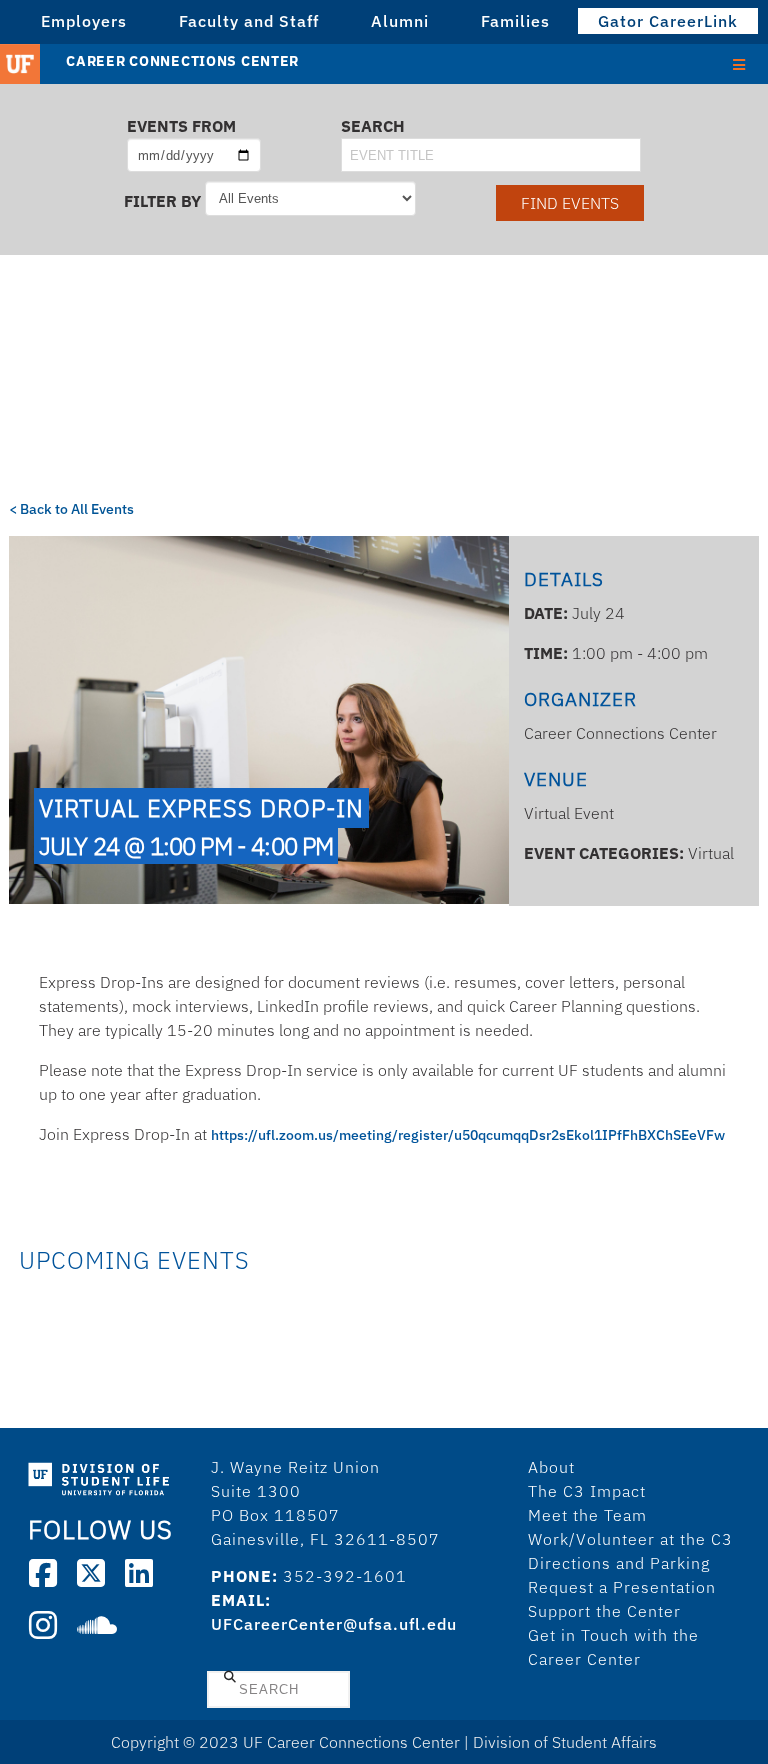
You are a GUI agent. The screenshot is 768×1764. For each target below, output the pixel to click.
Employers (84, 21)
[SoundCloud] (97, 1625)
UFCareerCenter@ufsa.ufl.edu (334, 1624)
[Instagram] (43, 1625)
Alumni (400, 21)
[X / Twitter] (91, 1573)
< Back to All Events (71, 509)
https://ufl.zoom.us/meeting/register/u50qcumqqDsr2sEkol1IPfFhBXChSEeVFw (468, 1135)
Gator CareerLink (668, 21)
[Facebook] (43, 1573)
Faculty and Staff (249, 21)
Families (515, 21)
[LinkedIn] (139, 1573)
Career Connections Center (182, 61)
